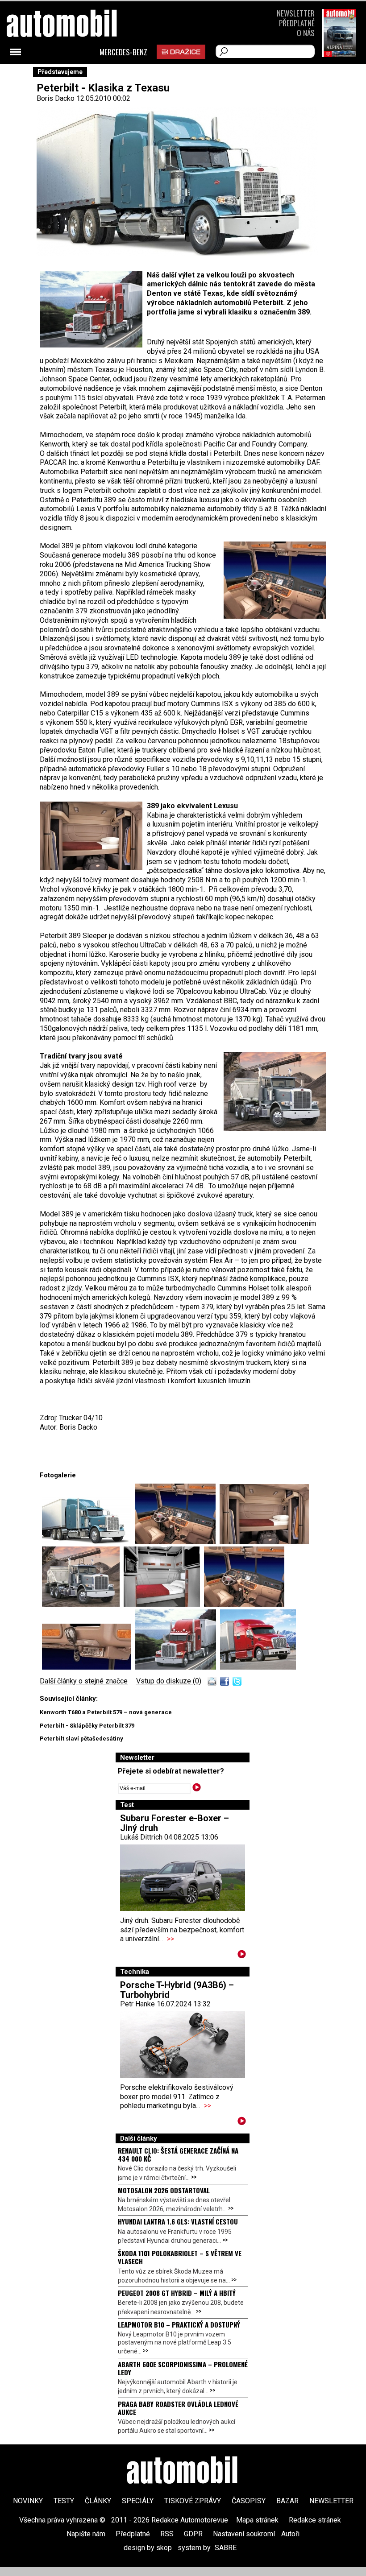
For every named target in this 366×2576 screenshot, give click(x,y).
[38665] (89, 1541)
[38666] (258, 1667)
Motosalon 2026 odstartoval (164, 2190)
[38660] (264, 1541)
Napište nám (86, 2534)
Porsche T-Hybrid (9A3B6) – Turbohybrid (177, 1990)
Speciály (138, 2501)
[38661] (83, 1604)
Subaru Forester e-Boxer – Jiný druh (175, 1823)
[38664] (89, 1667)
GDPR (193, 2534)
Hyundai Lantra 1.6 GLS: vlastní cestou (178, 2221)
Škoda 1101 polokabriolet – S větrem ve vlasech (180, 2257)
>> (171, 1939)
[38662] (164, 1604)
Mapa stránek (257, 2520)
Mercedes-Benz (123, 52)
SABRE (226, 2548)
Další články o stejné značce (84, 1681)
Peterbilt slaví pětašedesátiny (81, 1739)
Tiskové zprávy (193, 2501)
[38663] (244, 1604)
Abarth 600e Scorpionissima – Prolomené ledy (183, 2368)
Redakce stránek (315, 2520)
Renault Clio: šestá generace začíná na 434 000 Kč (178, 2154)
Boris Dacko (56, 98)
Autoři (290, 2534)
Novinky (28, 2501)
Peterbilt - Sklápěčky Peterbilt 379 (87, 1726)
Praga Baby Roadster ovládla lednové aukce (178, 2408)
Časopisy (249, 2501)
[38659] (177, 1541)
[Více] (242, 1956)
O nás (306, 33)
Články (98, 2501)
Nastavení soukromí (244, 2534)
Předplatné (297, 23)
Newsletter (296, 13)
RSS (167, 2534)
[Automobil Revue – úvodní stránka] (183, 2471)
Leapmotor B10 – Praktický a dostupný (179, 2324)
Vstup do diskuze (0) (169, 1681)
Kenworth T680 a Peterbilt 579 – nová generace (106, 1712)
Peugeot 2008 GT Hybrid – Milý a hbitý (177, 2293)
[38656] (178, 1667)
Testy (64, 2501)
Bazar (287, 2501)
